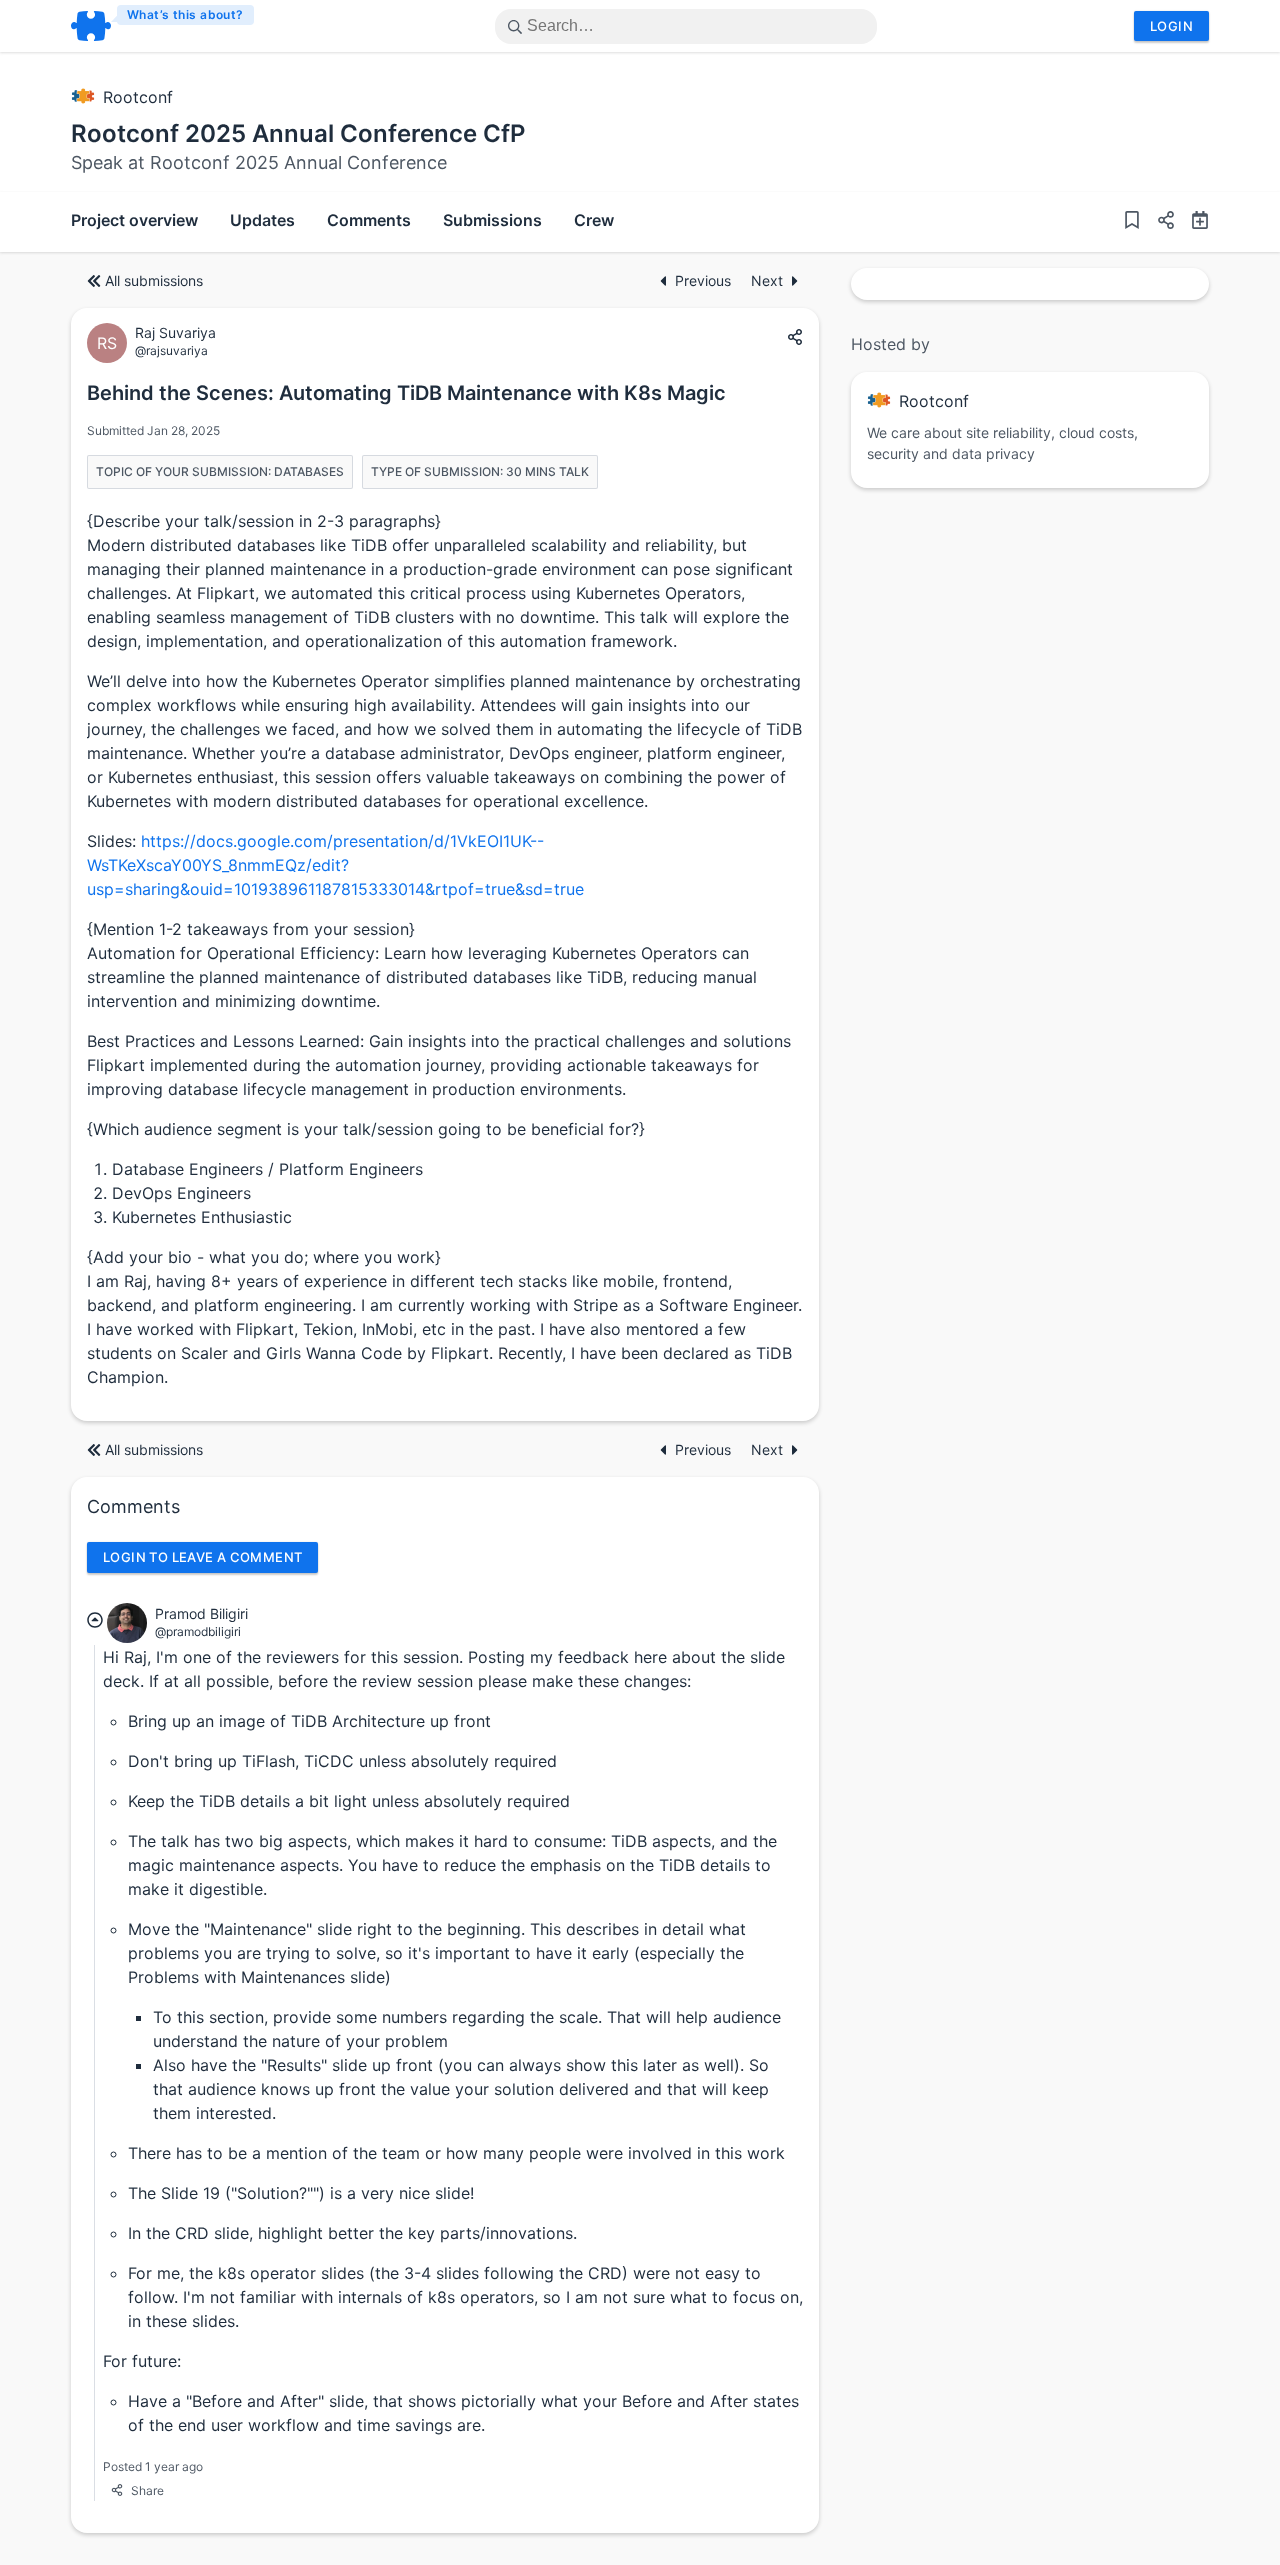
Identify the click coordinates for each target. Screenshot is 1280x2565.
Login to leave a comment (202, 1557)
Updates (262, 220)
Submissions (492, 220)
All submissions (154, 280)
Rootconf (138, 97)
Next (767, 280)
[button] (1158, 222)
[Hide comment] (95, 1620)
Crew (594, 220)
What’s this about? (185, 14)
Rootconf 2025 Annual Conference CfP (298, 133)
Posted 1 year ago (153, 2466)
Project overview (134, 220)
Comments (369, 220)
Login (1171, 26)
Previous (705, 280)
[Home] (163, 26)
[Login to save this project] (1132, 222)
